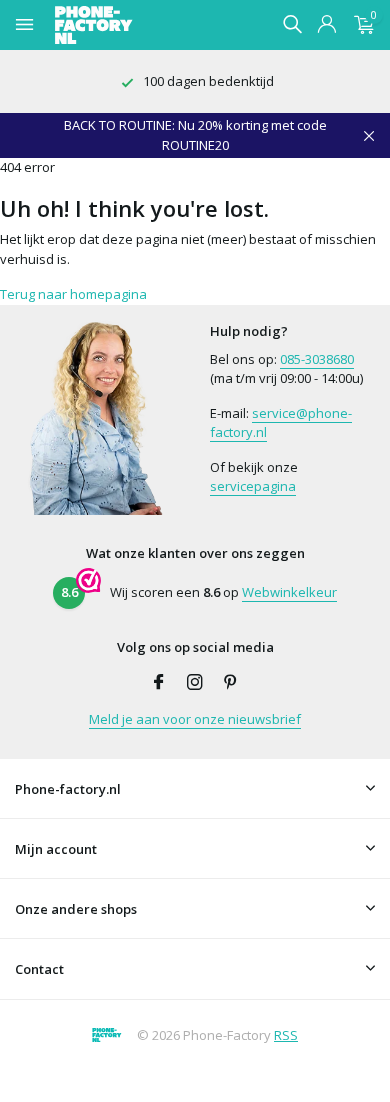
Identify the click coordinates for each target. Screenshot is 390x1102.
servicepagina (253, 486)
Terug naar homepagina (73, 294)
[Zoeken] (292, 24)
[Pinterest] (231, 683)
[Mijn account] (326, 25)
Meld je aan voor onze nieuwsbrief (195, 719)
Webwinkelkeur (289, 592)
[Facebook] (159, 683)
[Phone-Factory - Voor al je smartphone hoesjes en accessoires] (129, 25)
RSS (286, 1035)
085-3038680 (317, 359)
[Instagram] (195, 683)
